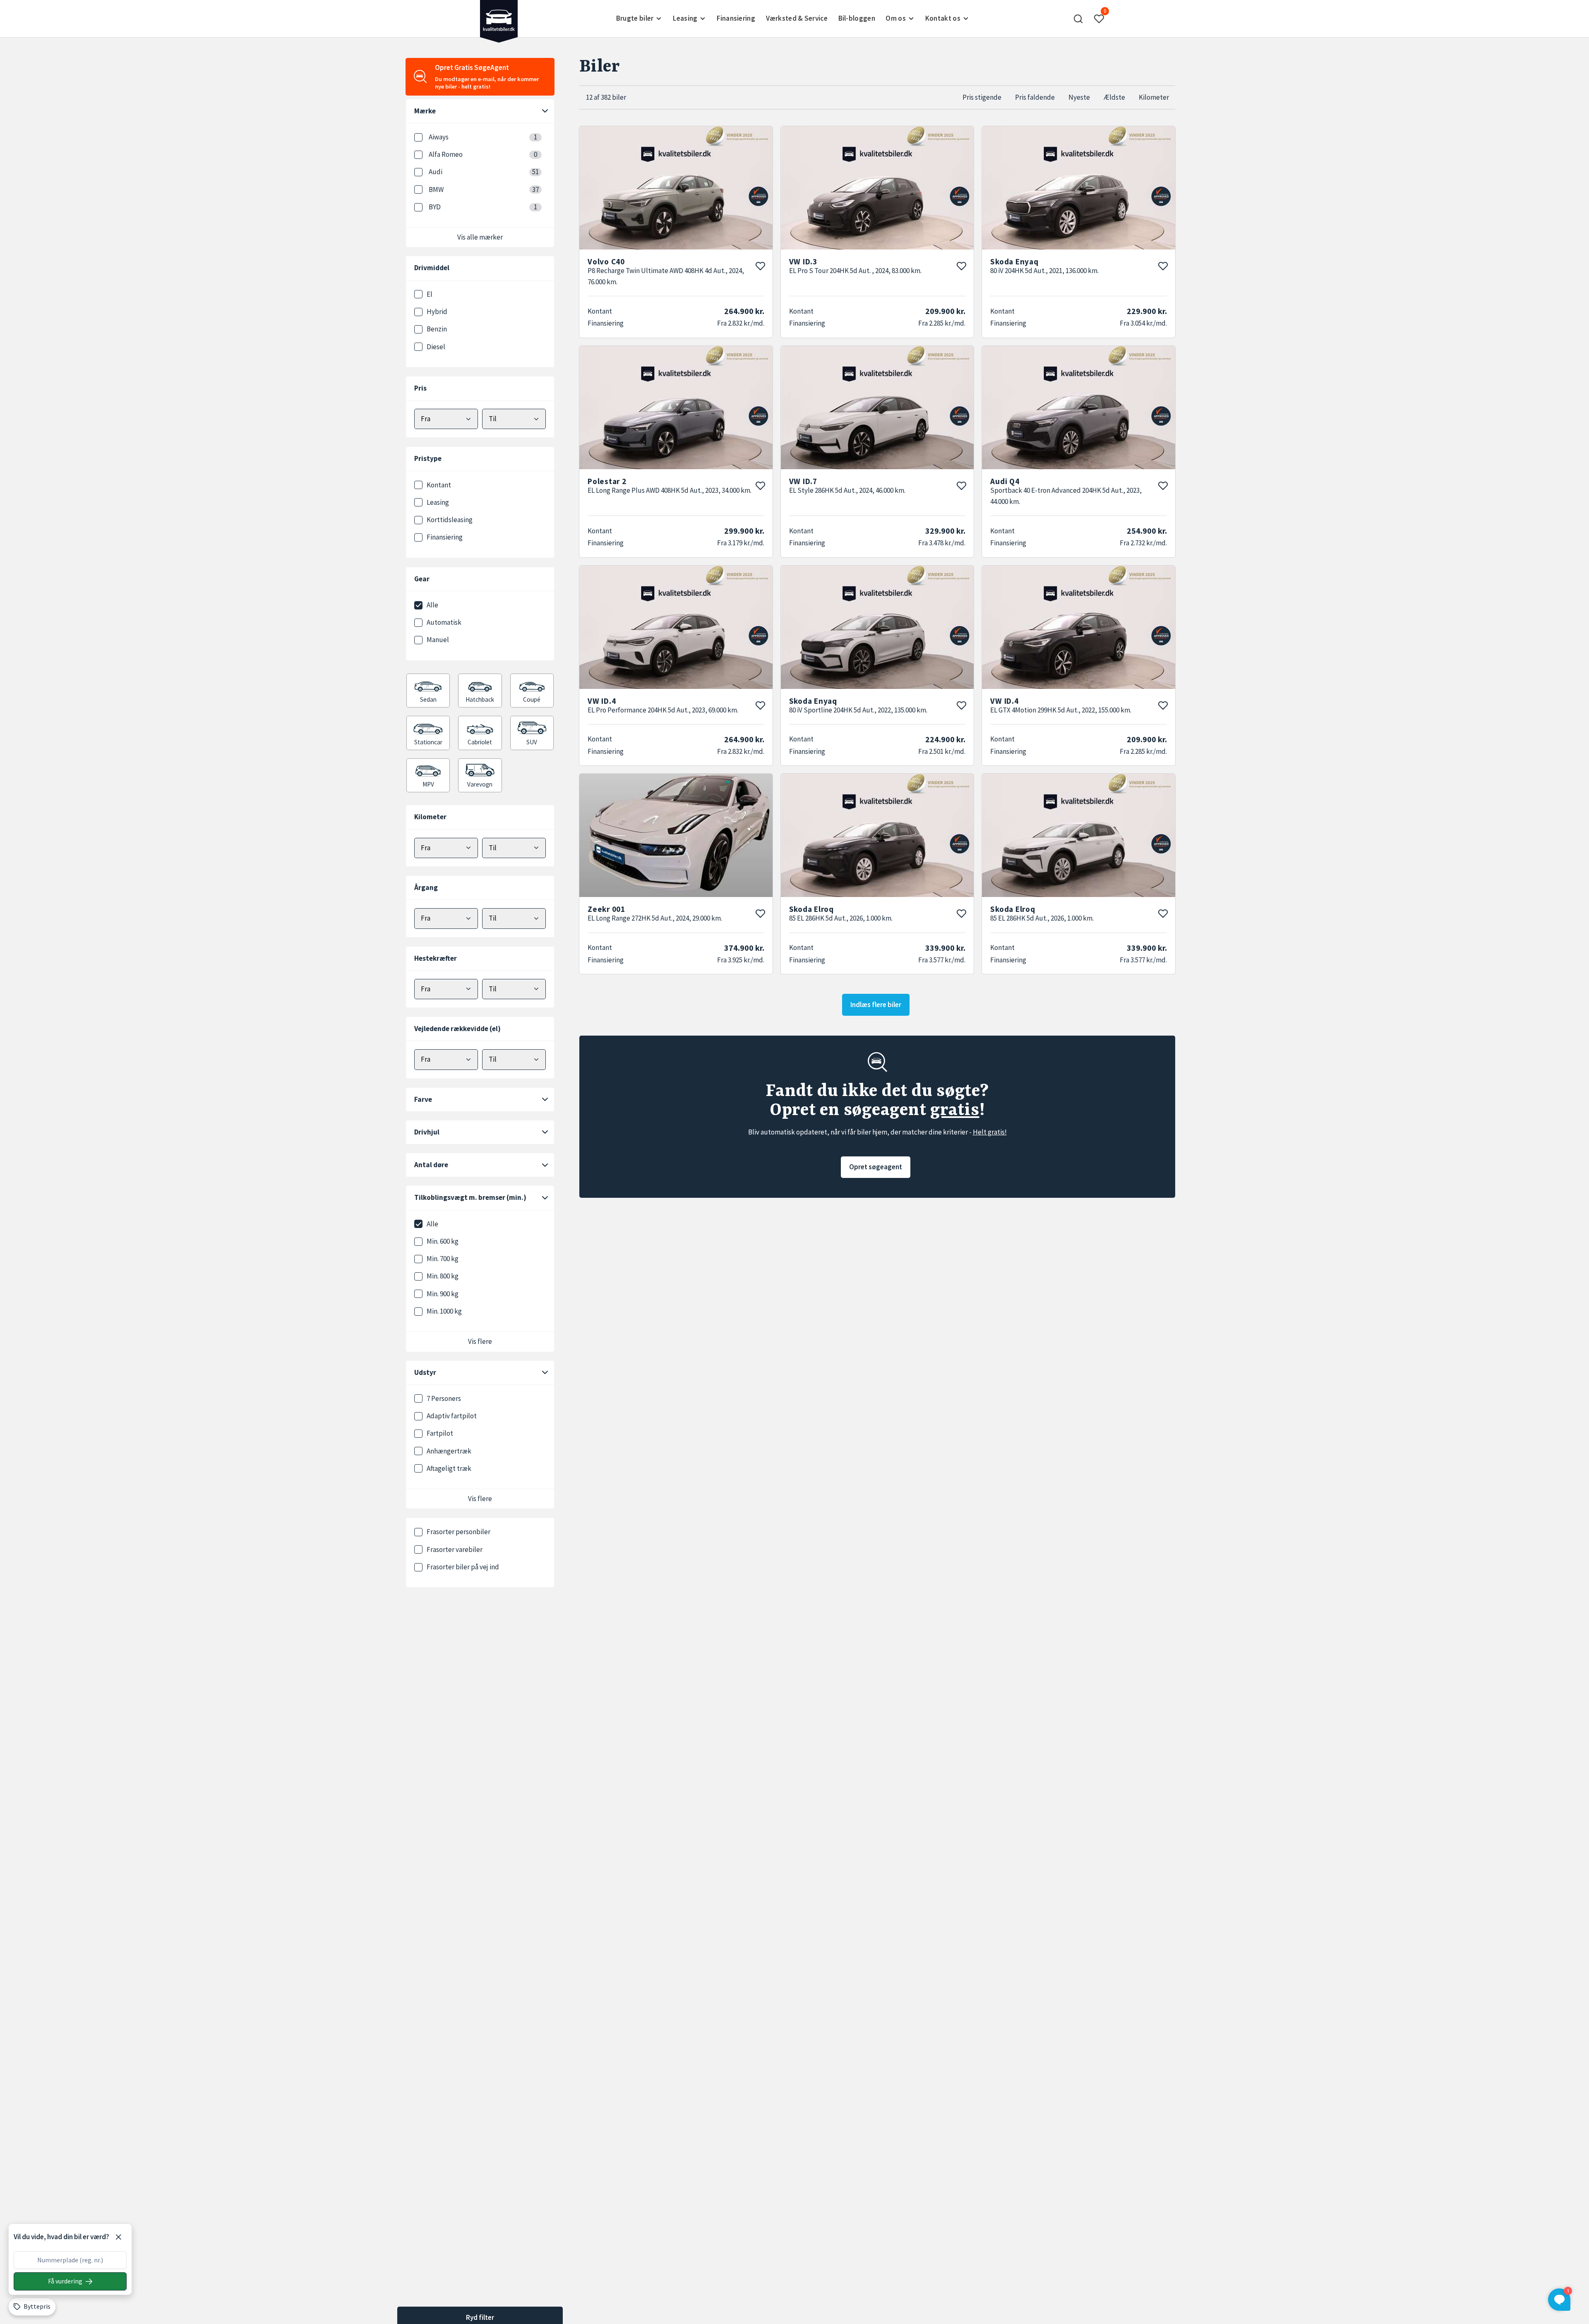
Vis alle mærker (480, 237)
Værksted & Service (797, 18)
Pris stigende (982, 97)
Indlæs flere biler (876, 1005)
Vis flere (480, 1341)
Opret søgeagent (876, 1167)
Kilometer (1154, 97)
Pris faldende (1035, 97)
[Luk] (118, 2237)
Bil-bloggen (857, 18)
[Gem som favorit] (760, 266)
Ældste (1114, 97)
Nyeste (1079, 97)
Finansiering (736, 18)
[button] (1078, 19)
